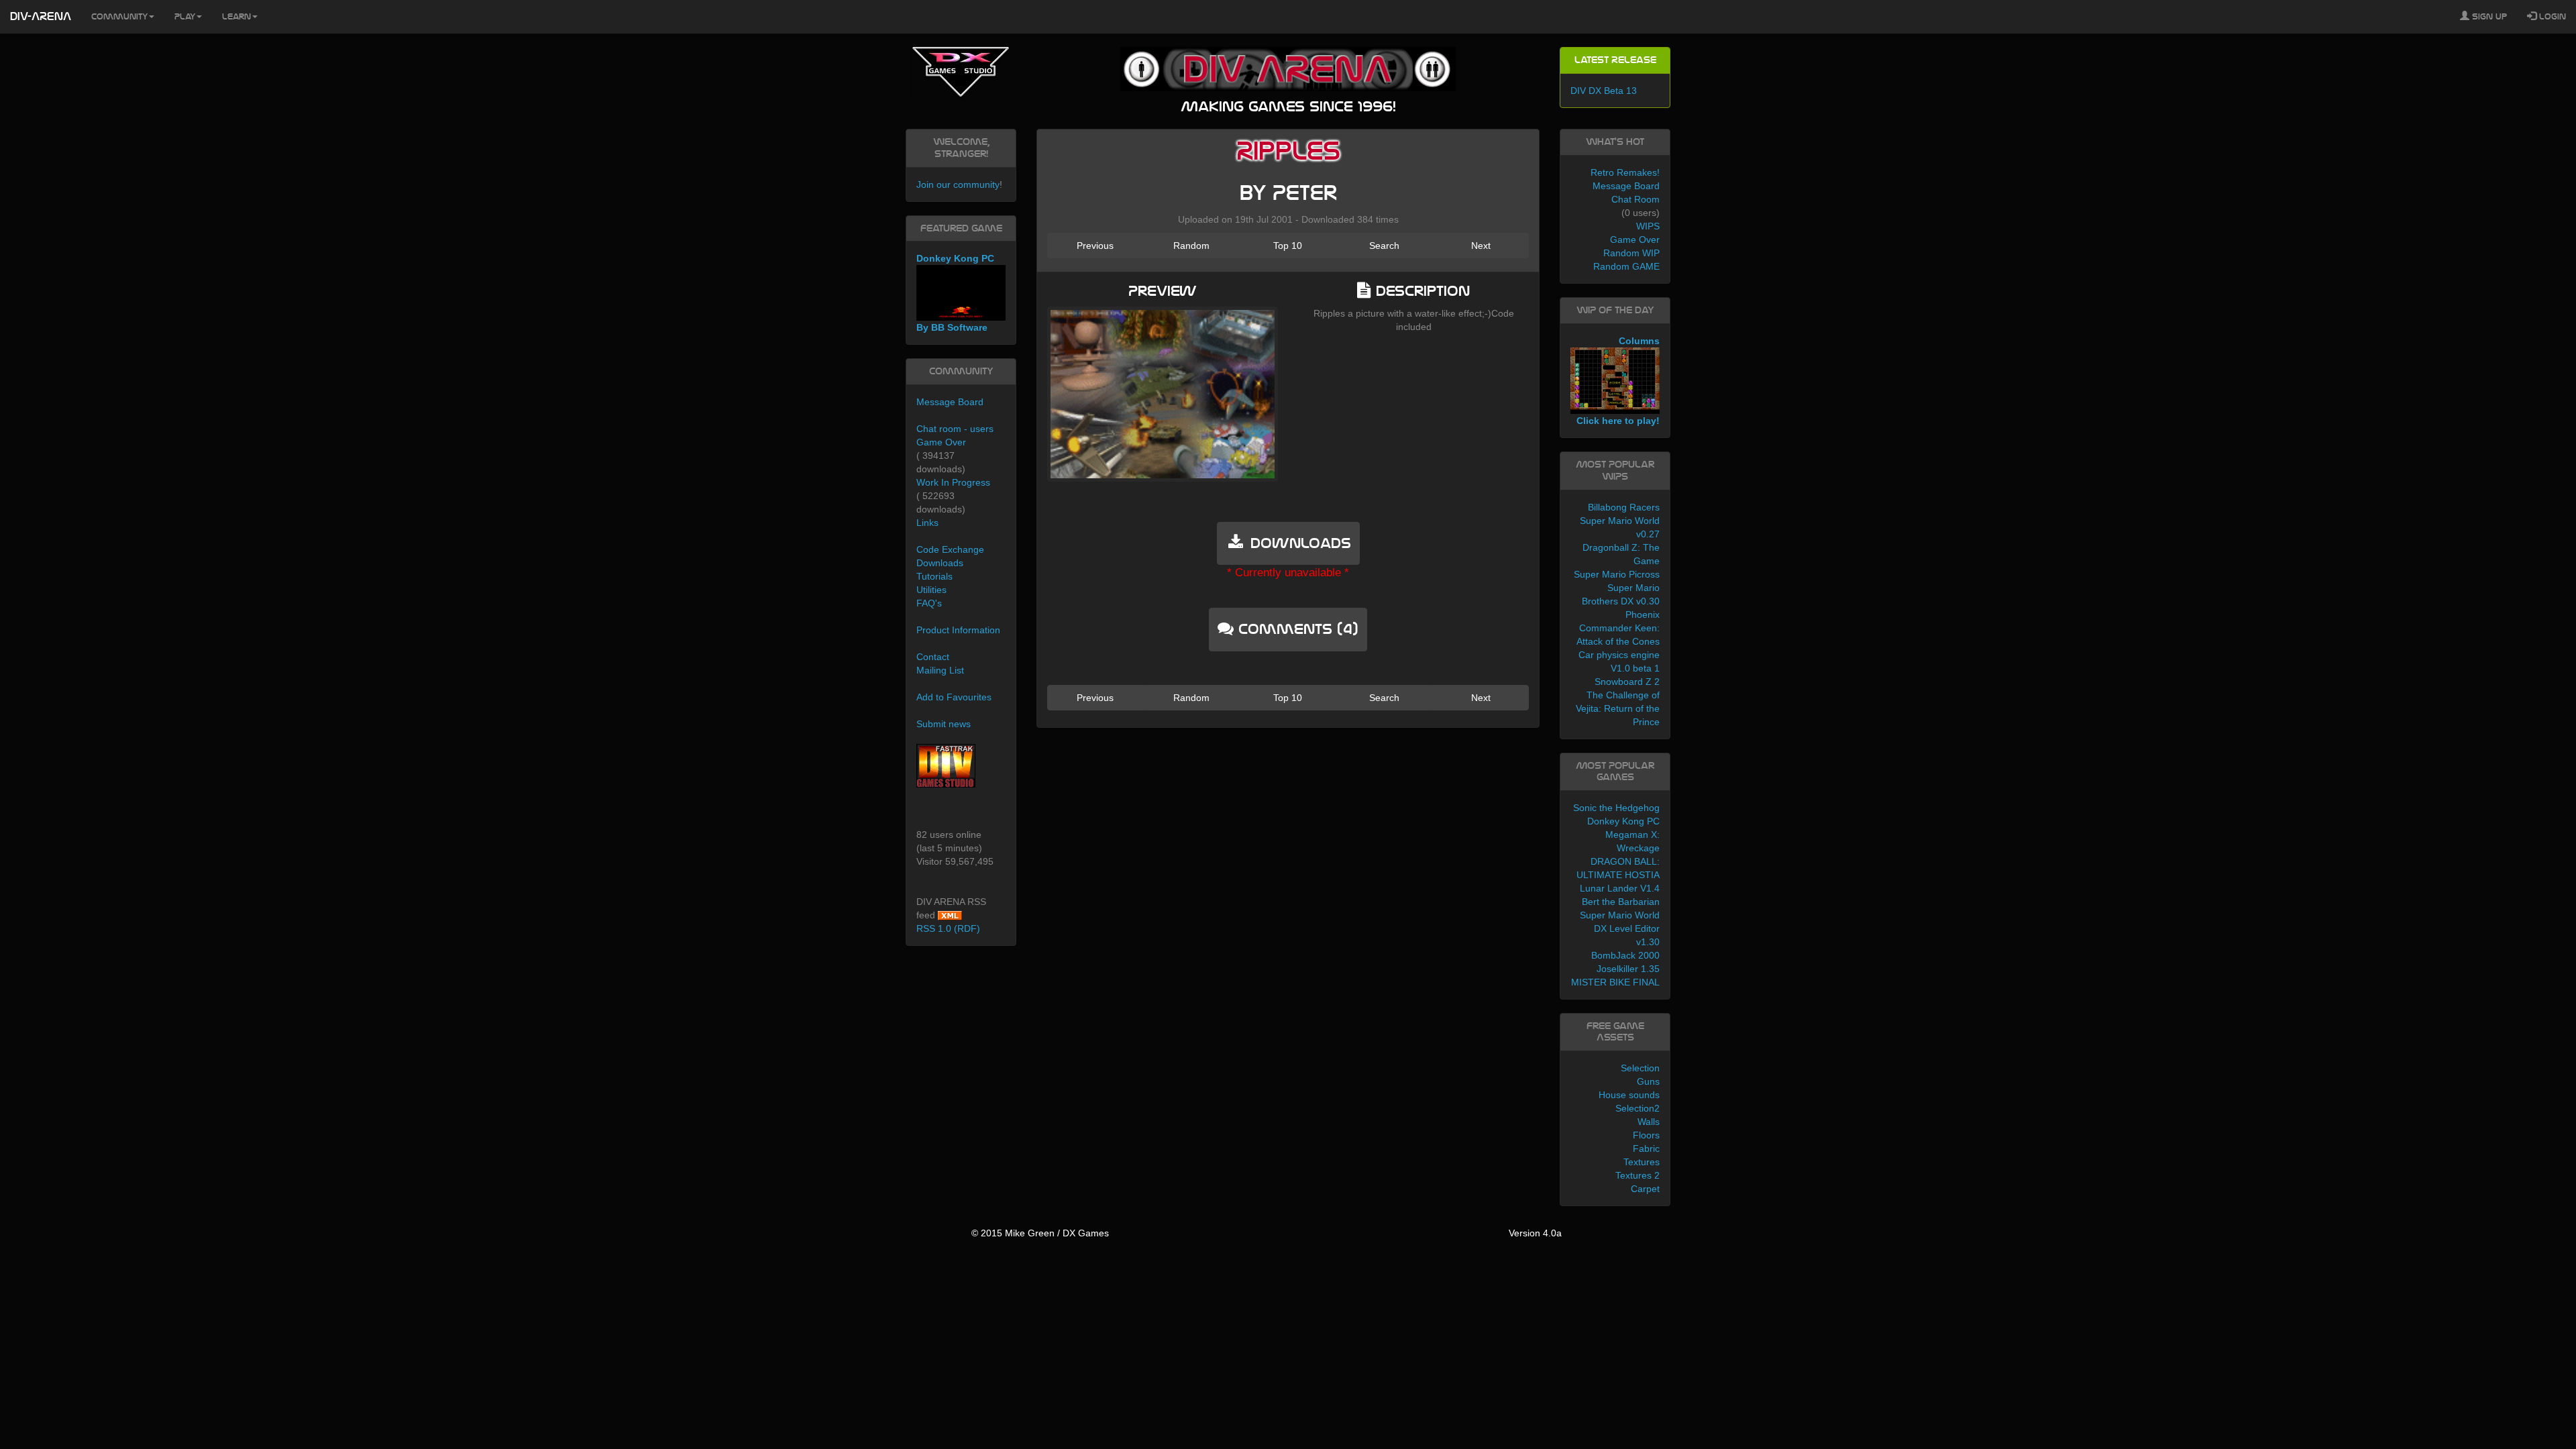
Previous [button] (1095, 246)
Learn (236, 17)
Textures (1642, 1162)
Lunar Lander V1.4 (1620, 888)
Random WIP (1631, 253)
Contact (933, 657)
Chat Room (1635, 199)
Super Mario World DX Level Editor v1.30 (1620, 928)
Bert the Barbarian (1621, 902)
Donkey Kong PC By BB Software (955, 293)
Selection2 (1638, 1108)
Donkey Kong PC (1623, 821)
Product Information (958, 630)
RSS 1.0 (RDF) (948, 928)
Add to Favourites (954, 697)
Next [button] (1481, 246)
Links (927, 523)
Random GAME (1626, 266)
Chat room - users (955, 429)
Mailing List (940, 670)
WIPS (1648, 226)
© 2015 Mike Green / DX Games (1040, 1233)
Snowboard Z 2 (1627, 682)
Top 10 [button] (1288, 246)
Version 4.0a (1535, 1233)
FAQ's (929, 603)
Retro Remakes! (1625, 172)
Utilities (931, 590)
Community (119, 17)
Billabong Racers (1624, 507)
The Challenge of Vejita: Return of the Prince (1618, 708)
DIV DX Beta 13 (1604, 91)
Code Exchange (950, 549)
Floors (1646, 1135)
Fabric (1646, 1148)
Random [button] (1191, 246)
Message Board (950, 402)
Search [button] (1384, 246)
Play (185, 17)
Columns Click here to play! (1618, 381)
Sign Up (2488, 17)
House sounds (1629, 1095)
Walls (1649, 1122)
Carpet (1645, 1189)
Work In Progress (953, 482)
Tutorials (934, 576)
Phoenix (1643, 614)
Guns (1648, 1081)
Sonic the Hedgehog (1616, 808)
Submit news (944, 724)
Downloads (940, 563)
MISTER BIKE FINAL (1615, 982)
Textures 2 (1638, 1175)
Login (2551, 17)
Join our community (958, 184)
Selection (1640, 1068)
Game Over (941, 442)
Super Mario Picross (1617, 574)
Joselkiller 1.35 (1628, 969)
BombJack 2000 (1625, 955)
